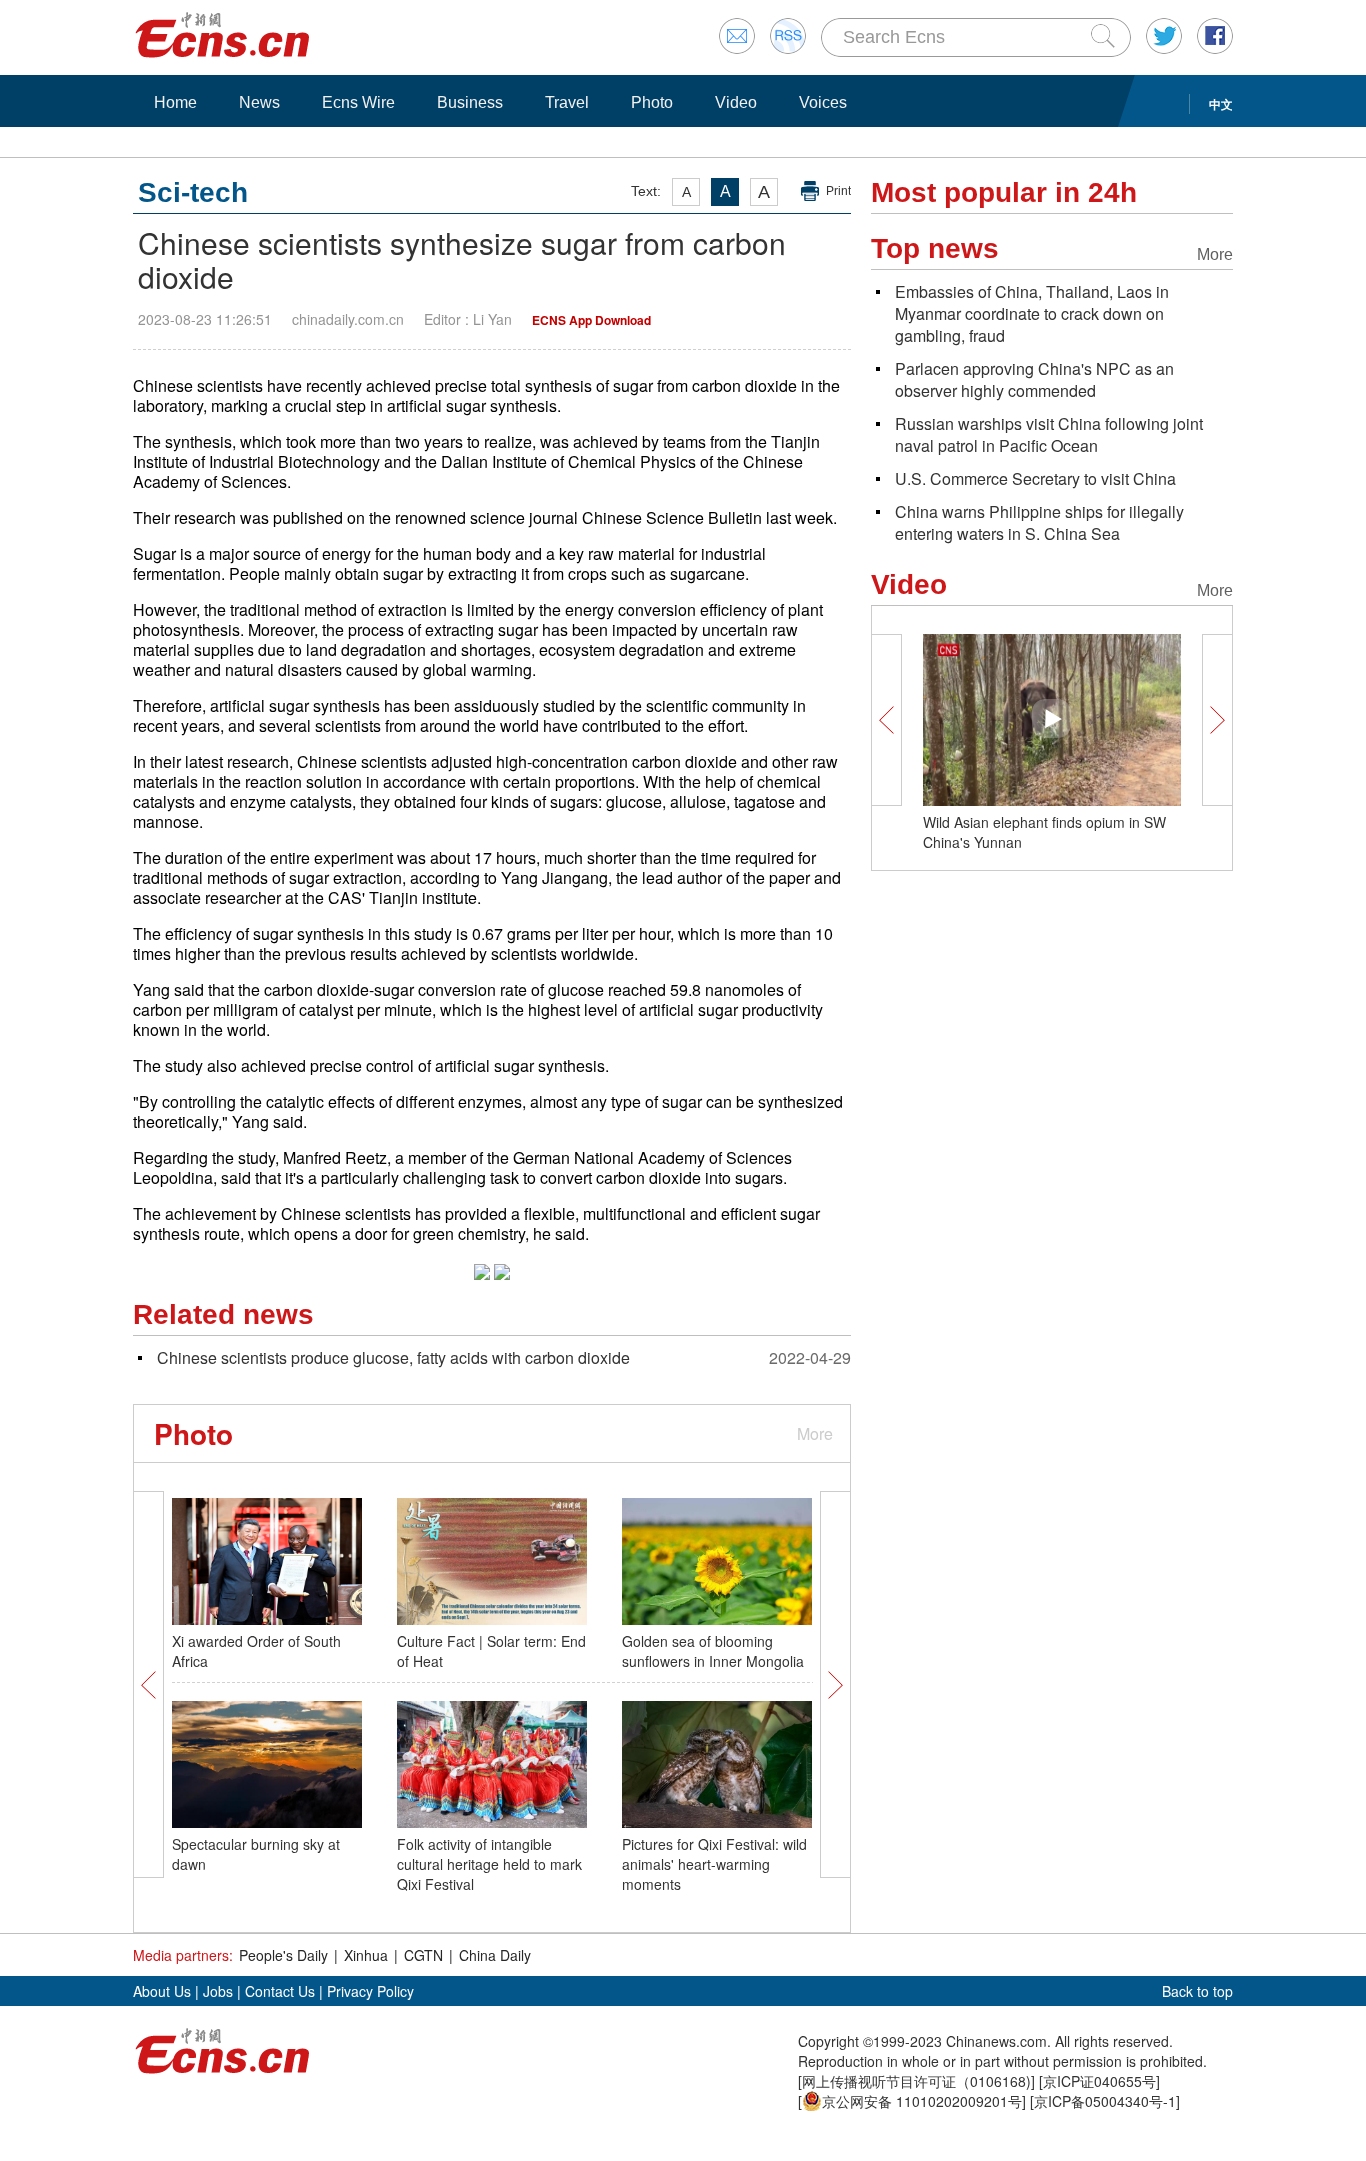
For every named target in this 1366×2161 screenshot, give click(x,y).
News (259, 102)
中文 (1221, 104)
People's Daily (283, 1955)
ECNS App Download (591, 320)
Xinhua (366, 1955)
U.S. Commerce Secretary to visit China (1035, 478)
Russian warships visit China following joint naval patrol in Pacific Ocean (1049, 434)
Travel (567, 102)
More (815, 1433)
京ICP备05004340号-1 (1105, 2101)
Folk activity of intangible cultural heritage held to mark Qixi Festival (489, 1864)
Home (175, 102)
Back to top (1197, 1991)
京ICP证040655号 (1099, 2081)
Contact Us (280, 1991)
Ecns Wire (358, 102)
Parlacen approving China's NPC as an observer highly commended (1034, 379)
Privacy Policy (370, 1991)
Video (736, 102)
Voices (823, 102)
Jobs (218, 1991)
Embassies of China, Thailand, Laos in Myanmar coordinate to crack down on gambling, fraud (1032, 313)
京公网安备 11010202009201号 (922, 2101)
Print (838, 191)
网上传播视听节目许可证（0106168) (916, 2081)
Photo (652, 102)
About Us (162, 1991)
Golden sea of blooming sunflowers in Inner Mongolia (713, 1651)
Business (470, 102)
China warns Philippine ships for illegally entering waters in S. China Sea (1039, 522)
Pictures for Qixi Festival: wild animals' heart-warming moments (714, 1864)
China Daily (495, 1955)
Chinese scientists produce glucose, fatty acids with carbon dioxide (393, 1357)
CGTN (423, 1955)
